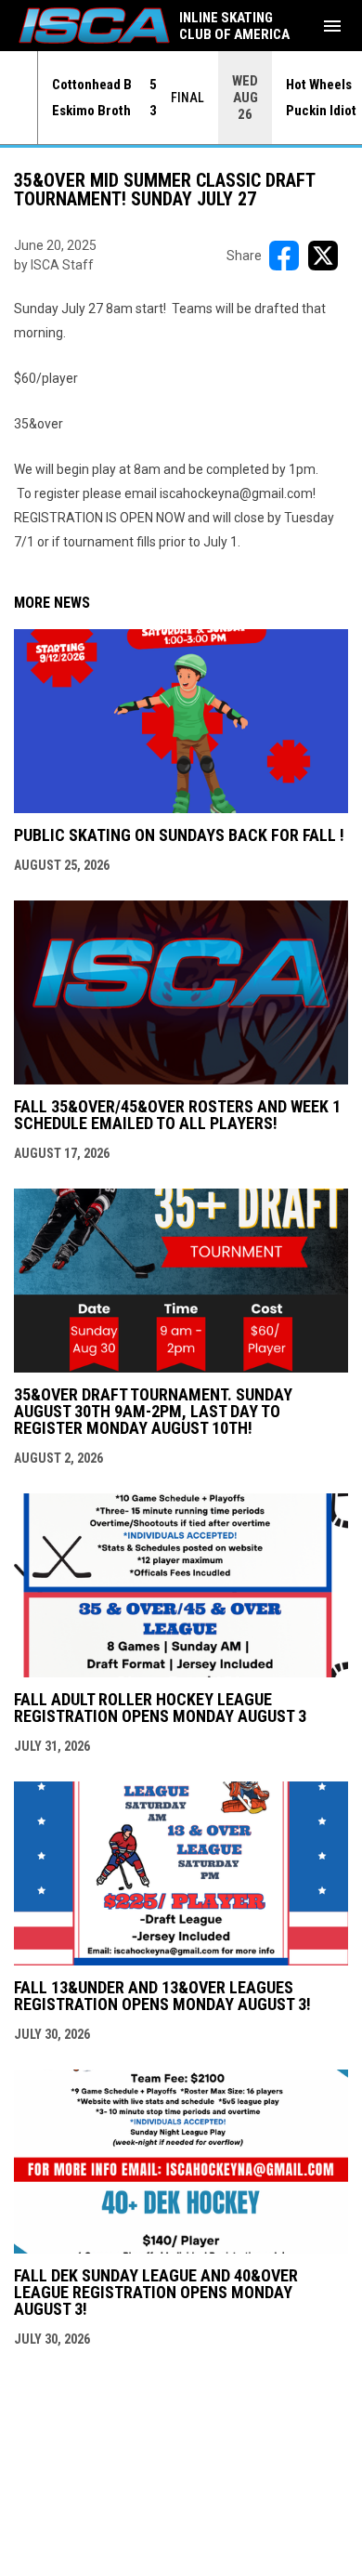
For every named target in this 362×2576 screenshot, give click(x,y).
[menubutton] (332, 26)
